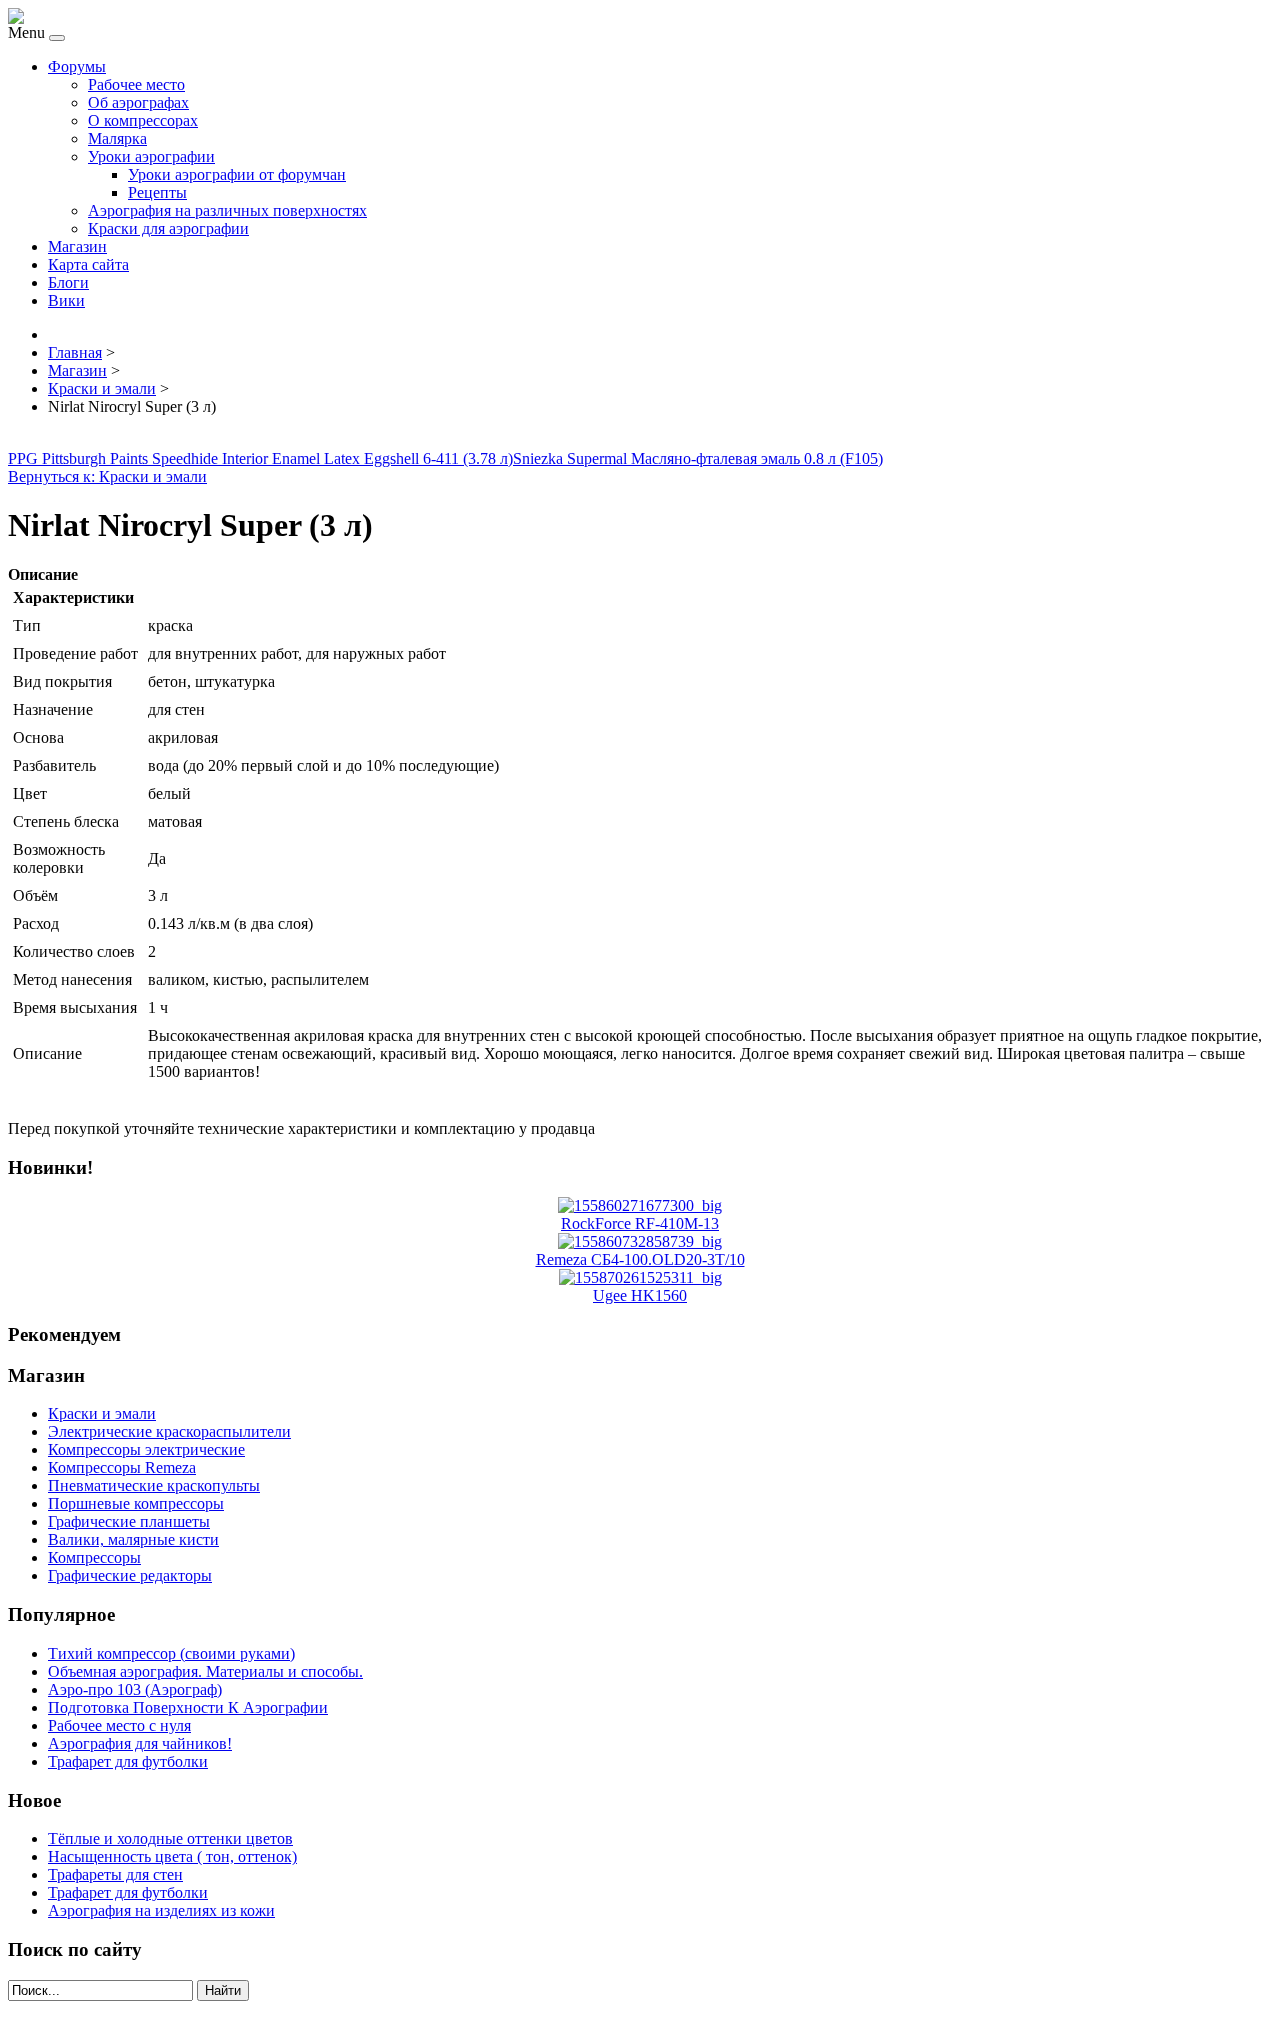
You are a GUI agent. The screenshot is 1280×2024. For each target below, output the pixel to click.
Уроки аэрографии (151, 156)
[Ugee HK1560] (640, 1277)
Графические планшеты (129, 1521)
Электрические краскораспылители (169, 1431)
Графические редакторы (130, 1575)
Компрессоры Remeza (122, 1467)
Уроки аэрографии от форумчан (237, 174)
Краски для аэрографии (168, 228)
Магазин (77, 246)
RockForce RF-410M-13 (640, 1223)
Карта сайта (88, 264)
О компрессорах (143, 120)
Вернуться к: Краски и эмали (107, 476)
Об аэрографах (138, 102)
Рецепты (157, 192)
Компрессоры (94, 1557)
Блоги (68, 282)
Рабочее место (136, 84)
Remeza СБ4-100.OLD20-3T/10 (640, 1259)
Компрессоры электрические (146, 1449)
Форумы (77, 66)
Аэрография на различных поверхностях (227, 210)
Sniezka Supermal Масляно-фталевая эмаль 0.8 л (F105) (698, 458)
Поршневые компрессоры (136, 1503)
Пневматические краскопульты (154, 1485)
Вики (66, 300)
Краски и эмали (102, 1413)
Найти (223, 1990)
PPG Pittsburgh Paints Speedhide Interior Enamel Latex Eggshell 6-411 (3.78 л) (260, 458)
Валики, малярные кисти (133, 1539)
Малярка (117, 138)
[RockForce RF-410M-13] (640, 1205)
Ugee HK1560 (640, 1295)
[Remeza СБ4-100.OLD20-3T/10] (640, 1241)
